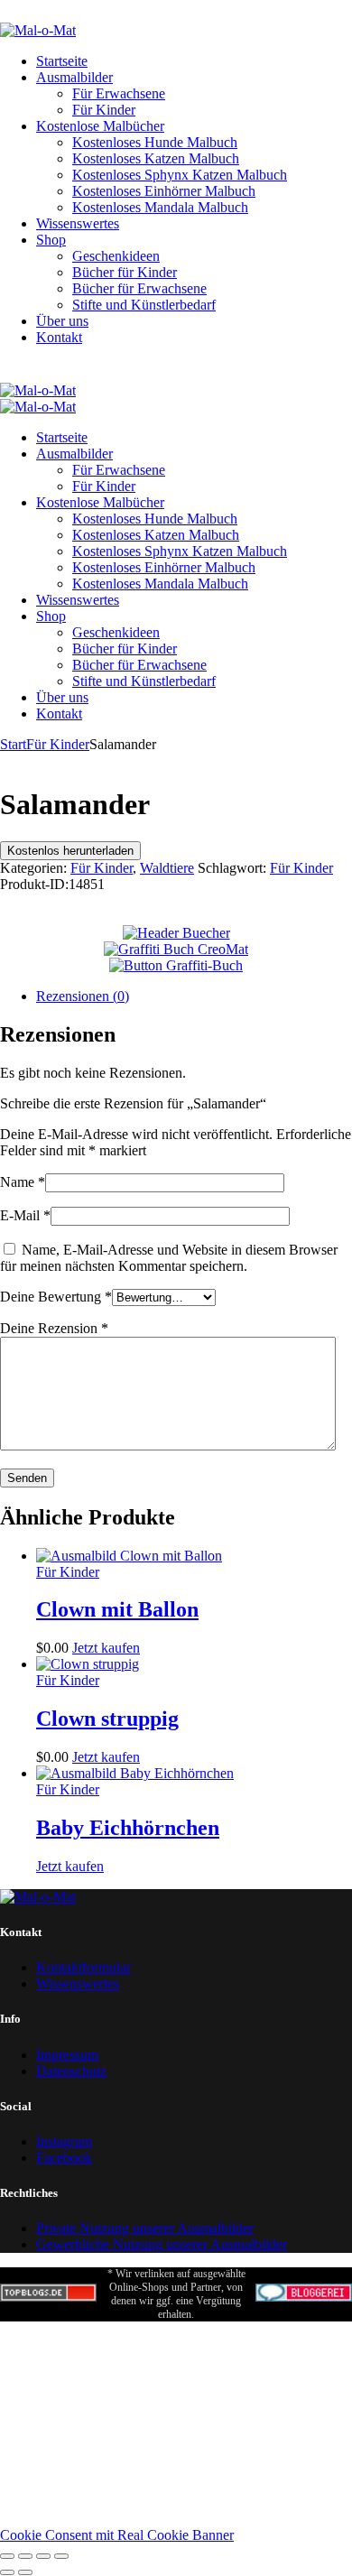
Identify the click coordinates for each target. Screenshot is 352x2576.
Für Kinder (58, 744)
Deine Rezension (54, 1328)
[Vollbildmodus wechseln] (25, 2556)
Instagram (64, 2141)
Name (23, 1182)
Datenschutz (71, 2071)
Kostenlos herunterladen (70, 851)
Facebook (64, 2158)
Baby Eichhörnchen (128, 1828)
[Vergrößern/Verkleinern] (7, 2556)
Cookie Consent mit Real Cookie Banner (117, 2535)
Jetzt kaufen (106, 1648)
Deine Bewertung (56, 1297)
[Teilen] (43, 2556)
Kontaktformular (83, 1967)
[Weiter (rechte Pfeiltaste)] (25, 2572)
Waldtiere (167, 868)
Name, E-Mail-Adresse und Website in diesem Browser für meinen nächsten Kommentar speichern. (169, 1258)
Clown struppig (107, 1719)
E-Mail (25, 1215)
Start (13, 744)
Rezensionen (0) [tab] (83, 996)
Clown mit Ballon (117, 1609)
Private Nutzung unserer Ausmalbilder (145, 2228)
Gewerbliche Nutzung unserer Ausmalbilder (162, 2244)
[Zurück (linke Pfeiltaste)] (7, 2572)
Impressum (67, 2055)
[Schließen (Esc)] (61, 2556)
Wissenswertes (78, 1983)
